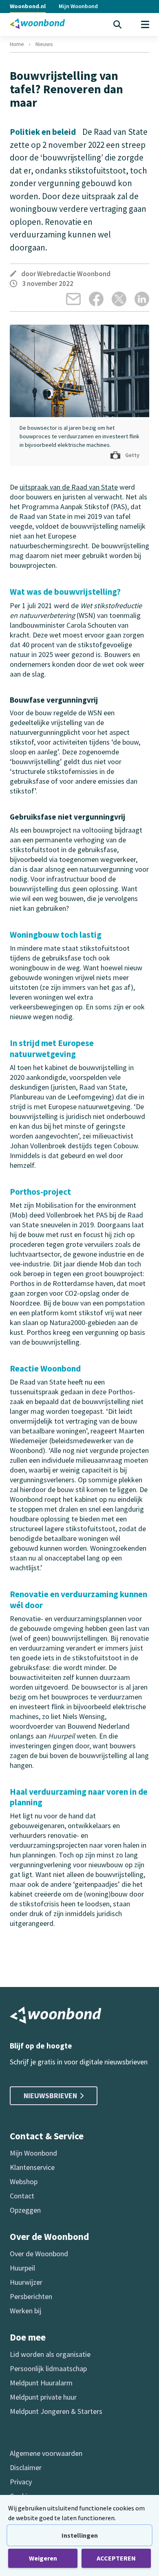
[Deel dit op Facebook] (96, 299)
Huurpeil (22, 2268)
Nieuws (44, 44)
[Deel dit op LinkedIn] (142, 299)
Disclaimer (26, 2467)
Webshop (24, 2181)
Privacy (21, 2482)
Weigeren (43, 2558)
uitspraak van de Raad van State (69, 487)
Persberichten (31, 2296)
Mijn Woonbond (78, 6)
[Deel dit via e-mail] (73, 299)
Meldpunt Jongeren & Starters (56, 2411)
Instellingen (80, 2535)
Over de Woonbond (39, 2254)
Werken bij (25, 2311)
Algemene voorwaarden (46, 2453)
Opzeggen (25, 2210)
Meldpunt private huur (43, 2397)
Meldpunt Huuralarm (41, 2383)
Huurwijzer (26, 2282)
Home (17, 44)
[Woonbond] (37, 24)
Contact (22, 2196)
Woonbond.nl (28, 6)
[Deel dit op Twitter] (119, 299)
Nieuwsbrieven (50, 2096)
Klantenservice (32, 2167)
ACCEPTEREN (116, 2558)
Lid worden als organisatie (50, 2354)
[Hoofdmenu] (145, 24)
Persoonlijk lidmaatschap (48, 2368)
